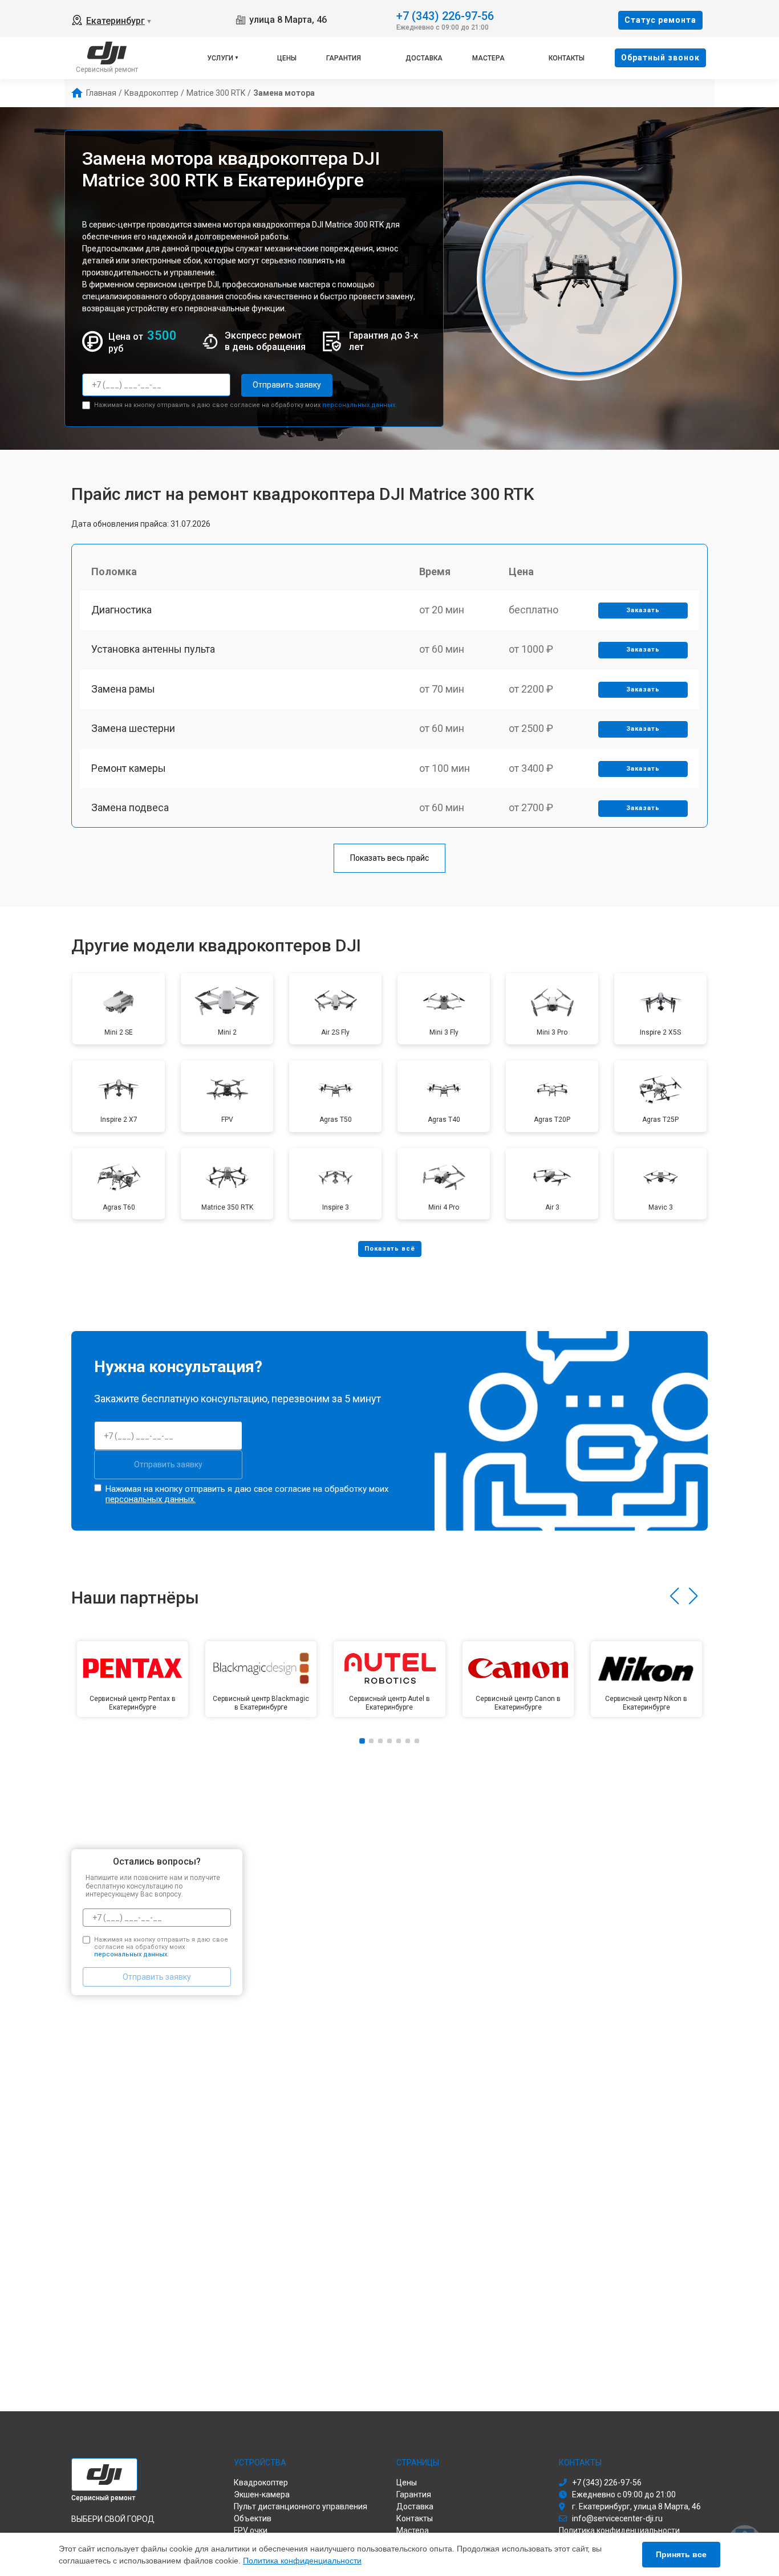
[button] (674, 1596)
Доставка (424, 58)
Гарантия (344, 58)
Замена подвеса (130, 807)
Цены (287, 58)
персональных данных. (360, 405)
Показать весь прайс (389, 858)
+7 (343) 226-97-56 (445, 15)
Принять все (681, 2554)
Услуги (220, 58)
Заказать (643, 610)
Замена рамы (123, 689)
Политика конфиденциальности (302, 2561)
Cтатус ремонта (660, 20)
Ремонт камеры (129, 768)
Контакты (567, 58)
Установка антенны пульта (153, 649)
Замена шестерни (133, 728)
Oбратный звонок (660, 58)
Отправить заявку (287, 385)
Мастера (488, 58)
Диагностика (121, 610)
